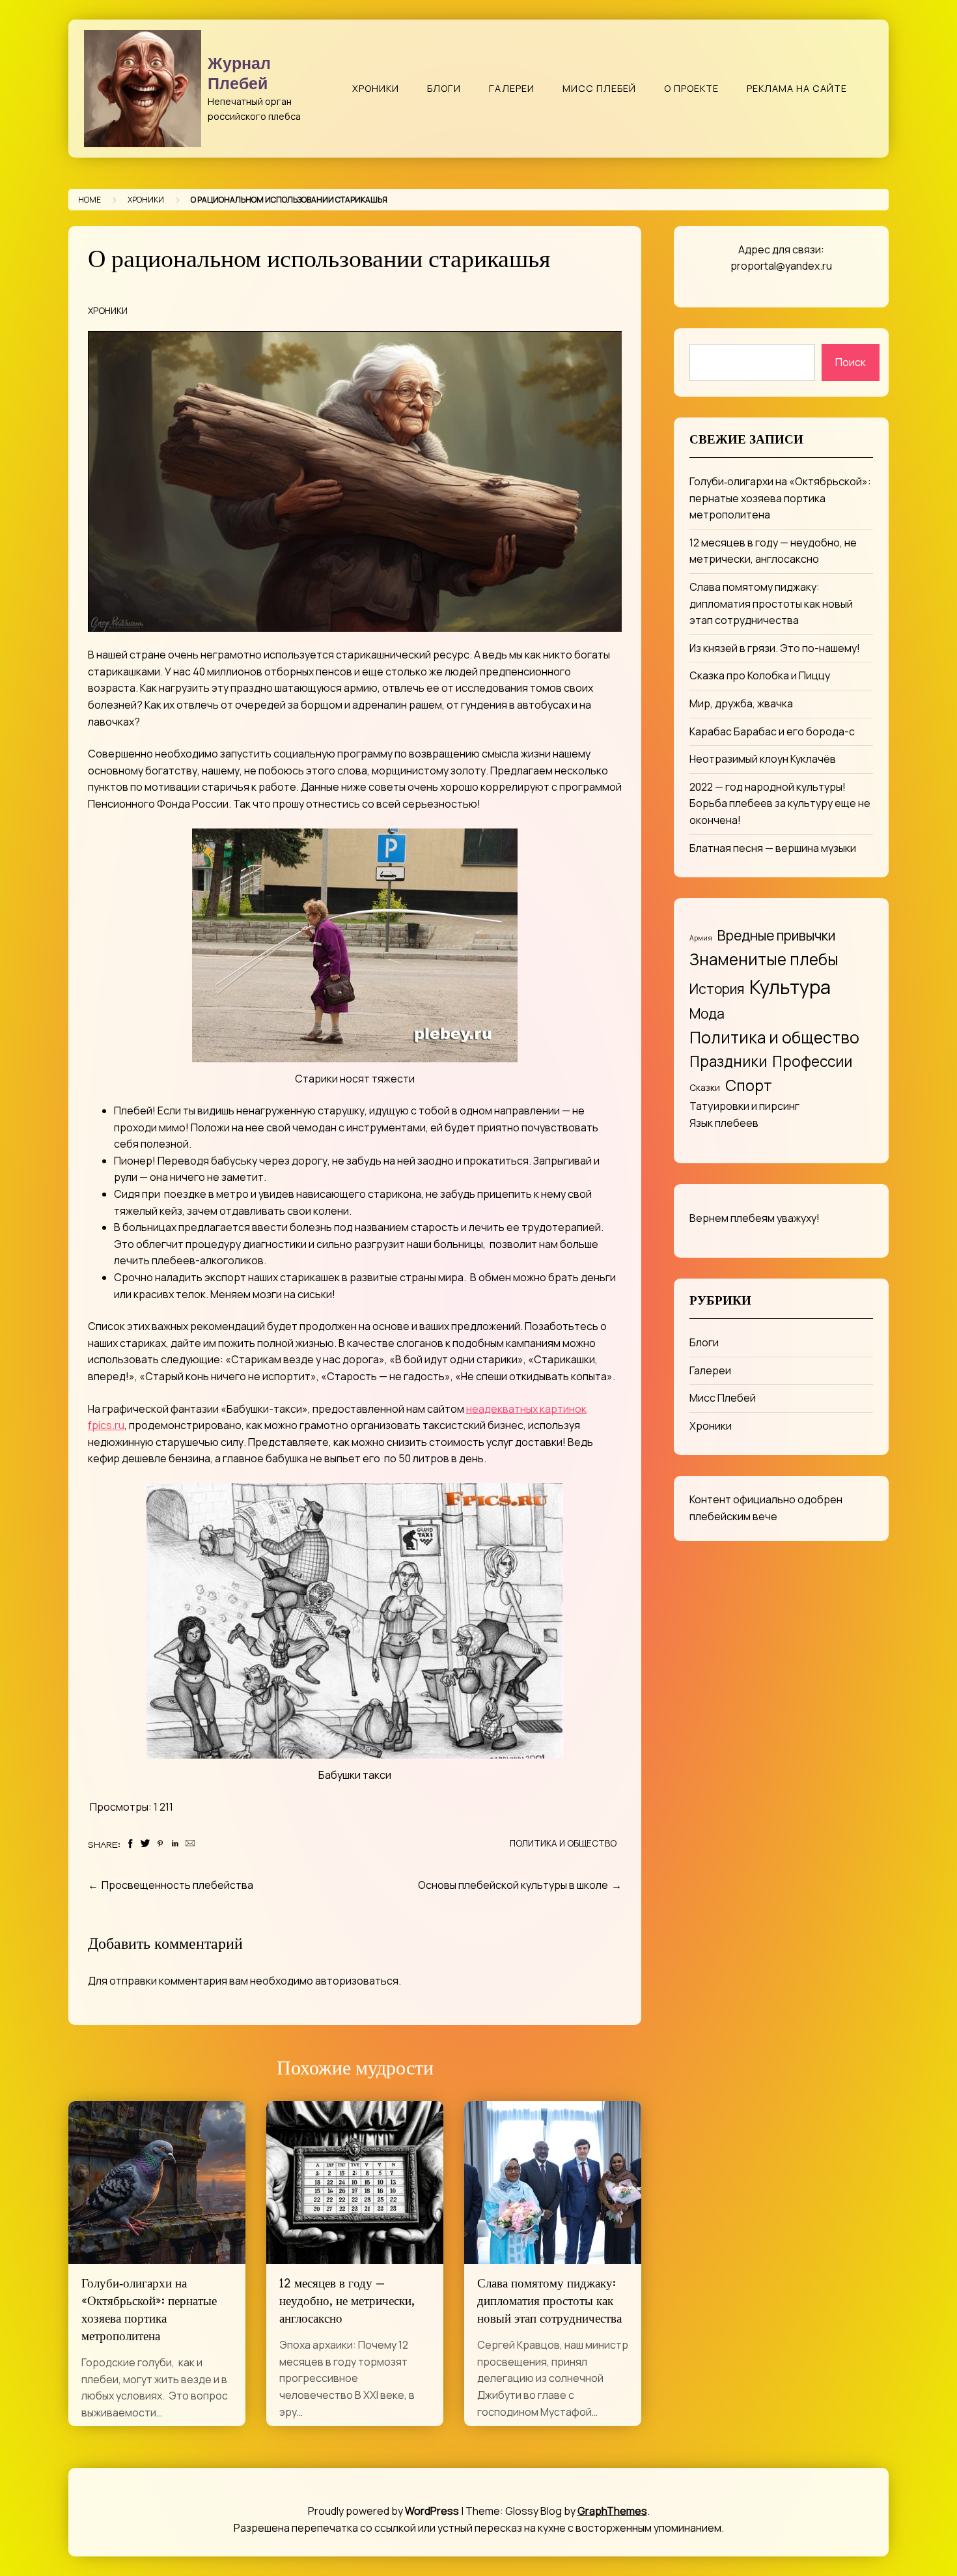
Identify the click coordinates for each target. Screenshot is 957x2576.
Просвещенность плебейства (177, 1885)
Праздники (728, 1061)
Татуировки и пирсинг (744, 1106)
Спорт (749, 1085)
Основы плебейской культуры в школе (513, 1885)
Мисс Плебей (599, 88)
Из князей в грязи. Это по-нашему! (775, 648)
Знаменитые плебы (764, 959)
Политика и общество (563, 1843)
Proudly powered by (383, 2511)
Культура (790, 987)
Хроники (376, 88)
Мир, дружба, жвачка (741, 703)
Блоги (444, 88)
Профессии (812, 1061)
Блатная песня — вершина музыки (773, 848)
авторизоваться (357, 1981)
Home (90, 200)
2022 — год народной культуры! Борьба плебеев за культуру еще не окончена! (780, 803)
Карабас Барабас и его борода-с (772, 731)
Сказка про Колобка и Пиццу (760, 675)
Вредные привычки (776, 935)
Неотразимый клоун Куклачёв (763, 759)
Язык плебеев (724, 1123)
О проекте (691, 88)
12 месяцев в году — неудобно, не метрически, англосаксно (347, 2303)
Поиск (851, 362)
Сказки (705, 1087)
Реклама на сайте (797, 88)
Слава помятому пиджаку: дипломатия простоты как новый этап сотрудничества (549, 2303)
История (717, 988)
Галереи (512, 88)
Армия (701, 938)
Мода (707, 1013)
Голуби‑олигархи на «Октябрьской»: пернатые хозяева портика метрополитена (780, 498)
